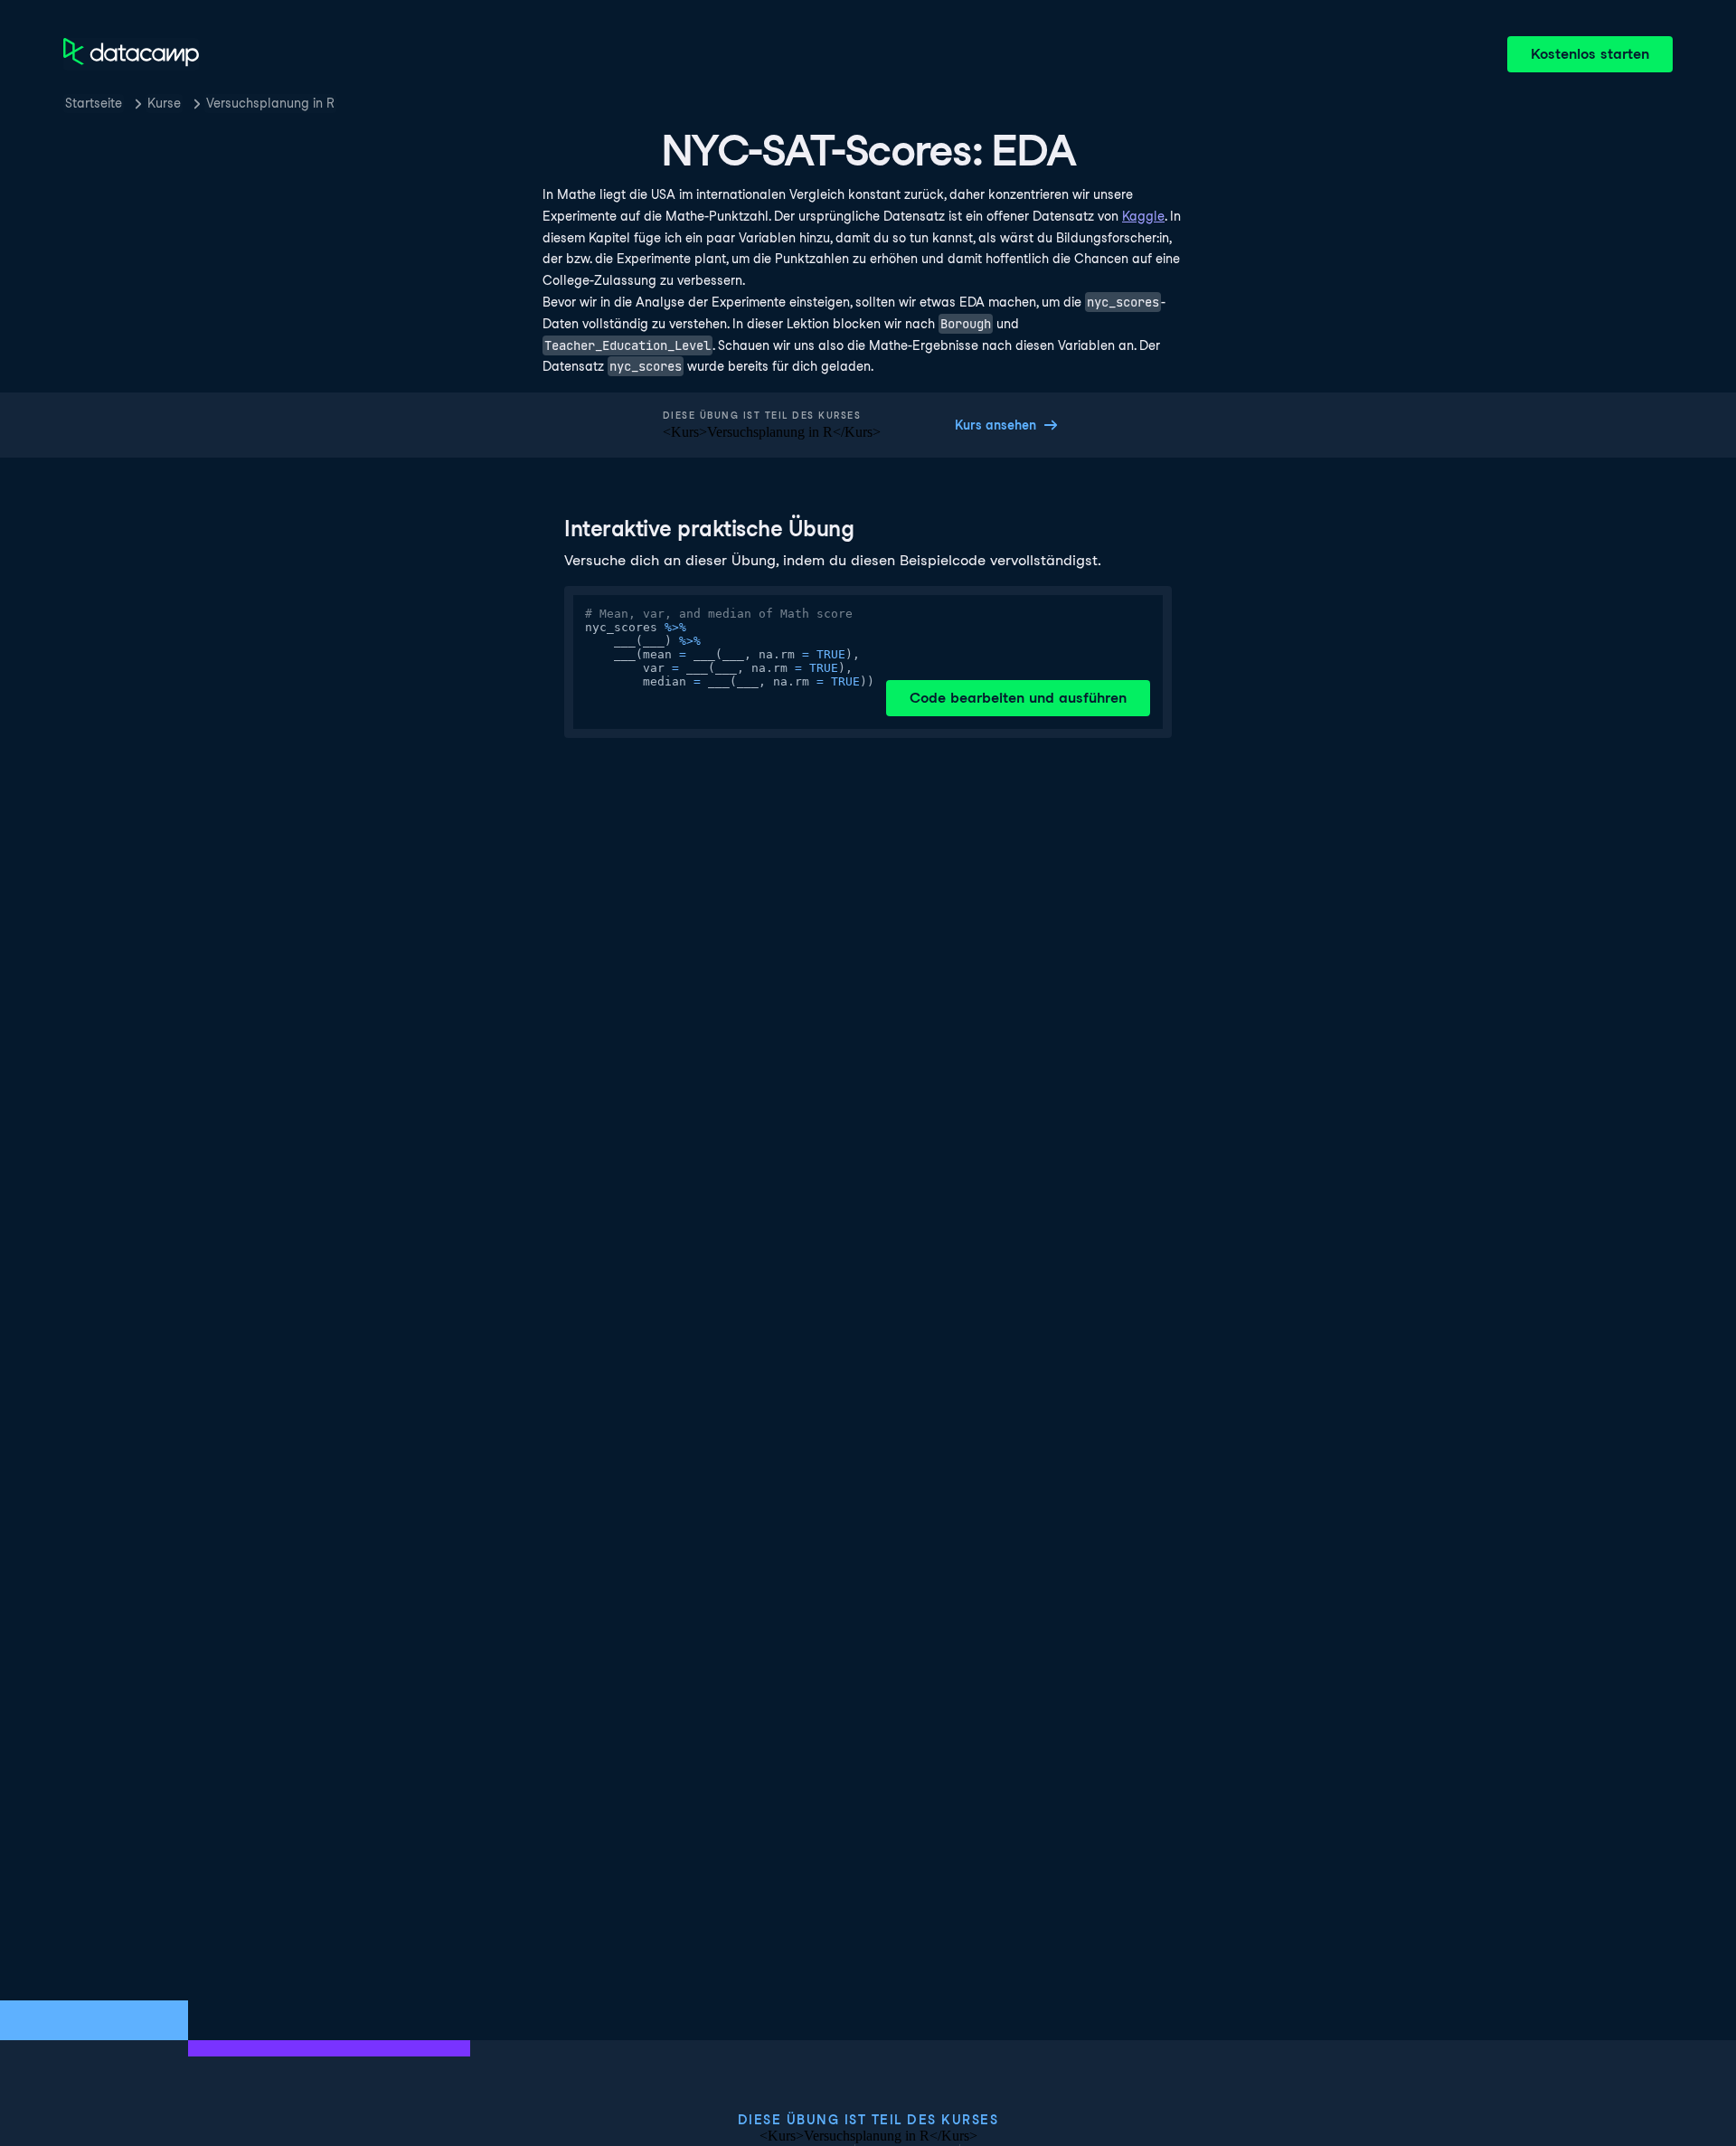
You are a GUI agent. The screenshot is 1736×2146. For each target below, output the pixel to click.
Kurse (164, 103)
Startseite (94, 103)
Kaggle (1143, 216)
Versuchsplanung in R (270, 103)
